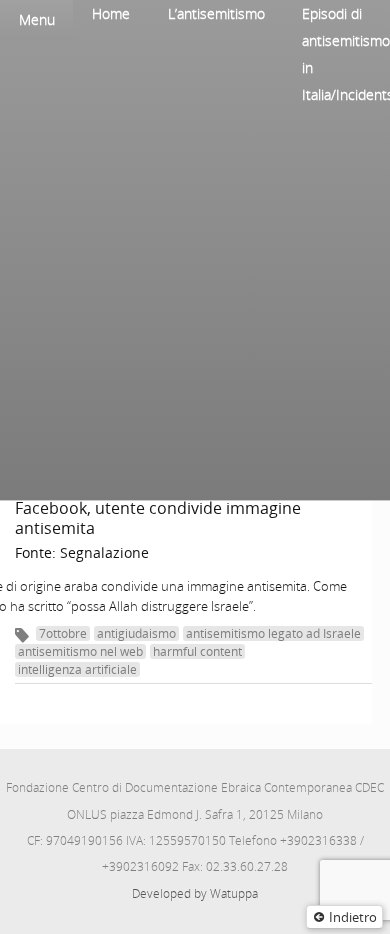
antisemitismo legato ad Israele (273, 633)
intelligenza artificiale (77, 669)
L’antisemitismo (216, 13)
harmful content (197, 651)
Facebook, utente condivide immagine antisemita (158, 518)
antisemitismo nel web (80, 651)
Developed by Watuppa (195, 893)
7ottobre (63, 633)
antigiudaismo (136, 633)
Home (111, 13)
